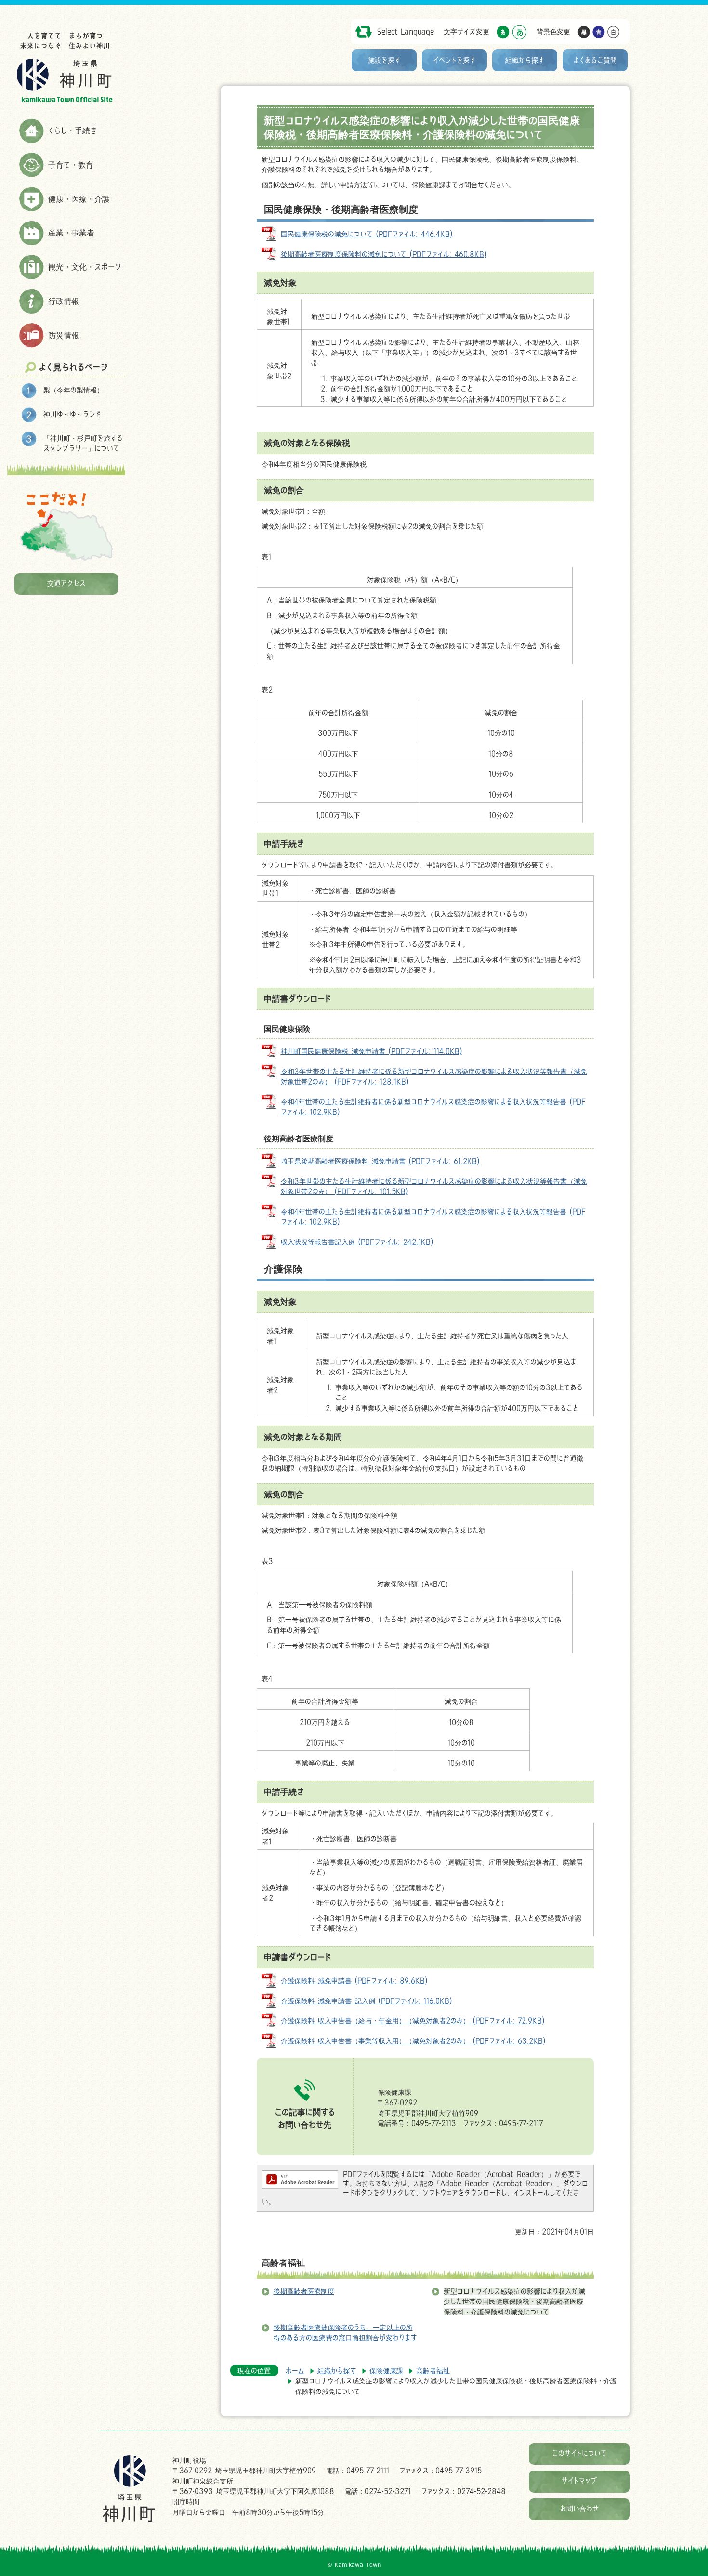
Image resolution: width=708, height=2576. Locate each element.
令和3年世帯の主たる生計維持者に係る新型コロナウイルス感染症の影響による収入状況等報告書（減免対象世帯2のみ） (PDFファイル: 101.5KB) (434, 1186)
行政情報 (64, 301)
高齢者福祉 (283, 2262)
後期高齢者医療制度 (304, 2291)
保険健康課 (386, 2371)
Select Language (406, 32)
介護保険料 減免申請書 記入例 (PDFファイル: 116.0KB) (366, 2001)
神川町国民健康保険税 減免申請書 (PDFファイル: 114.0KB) (371, 1051)
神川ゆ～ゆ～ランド (72, 414)
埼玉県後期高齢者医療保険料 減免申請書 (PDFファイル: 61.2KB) (380, 1161)
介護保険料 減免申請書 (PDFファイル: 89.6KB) (354, 1981)
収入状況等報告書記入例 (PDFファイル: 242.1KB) (357, 1242)
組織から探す (525, 60)
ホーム (295, 2371)
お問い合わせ (579, 2508)
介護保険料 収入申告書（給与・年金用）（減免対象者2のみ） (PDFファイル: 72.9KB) (413, 2020)
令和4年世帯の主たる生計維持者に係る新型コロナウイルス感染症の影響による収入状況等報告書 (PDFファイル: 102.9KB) (433, 1107)
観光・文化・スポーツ (85, 267)
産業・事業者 (71, 233)
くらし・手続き (72, 131)
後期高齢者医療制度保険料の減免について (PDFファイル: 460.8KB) (384, 254)
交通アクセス (66, 583)
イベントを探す (454, 60)
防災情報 (64, 335)
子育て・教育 (71, 165)
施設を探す (384, 60)
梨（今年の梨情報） (73, 390)
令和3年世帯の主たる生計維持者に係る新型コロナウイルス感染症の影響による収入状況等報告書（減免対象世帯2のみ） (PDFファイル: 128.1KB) (434, 1077)
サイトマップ (579, 2480)
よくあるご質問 (595, 60)
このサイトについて (579, 2453)
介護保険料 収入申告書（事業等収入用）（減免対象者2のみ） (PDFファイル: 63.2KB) (413, 2041)
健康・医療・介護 (79, 199)
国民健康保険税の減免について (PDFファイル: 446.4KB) (367, 234)
